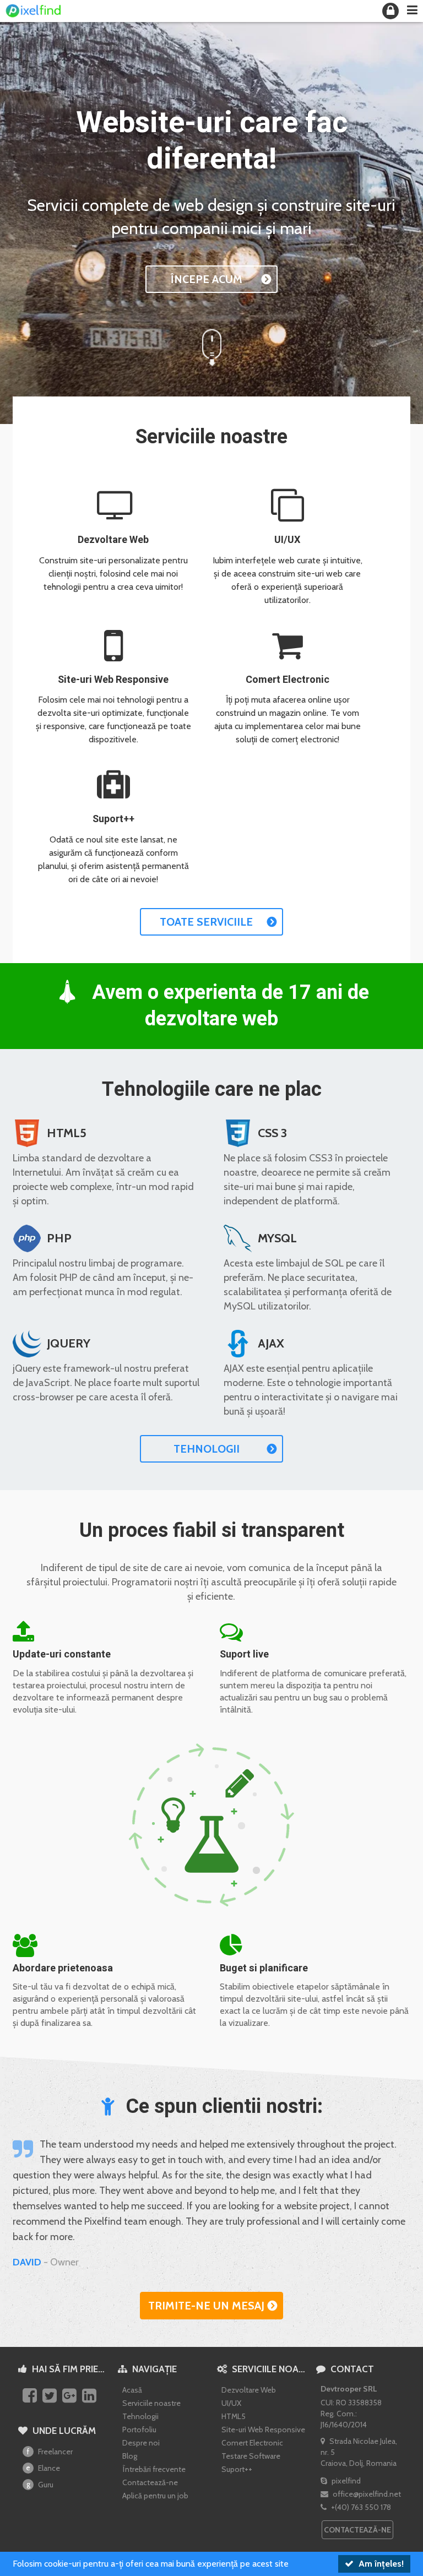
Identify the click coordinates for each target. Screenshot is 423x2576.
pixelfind (345, 2481)
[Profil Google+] (71, 2396)
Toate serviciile (206, 922)
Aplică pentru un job (155, 2496)
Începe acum (206, 279)
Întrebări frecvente (154, 2469)
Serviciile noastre (151, 2403)
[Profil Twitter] (51, 2396)
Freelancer (50, 2452)
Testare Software (251, 2456)
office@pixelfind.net (366, 2494)
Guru (40, 2485)
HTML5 (234, 2416)
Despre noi (141, 2443)
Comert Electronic (288, 680)
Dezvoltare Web (113, 540)
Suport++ (113, 819)
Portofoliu (139, 2430)
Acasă (132, 2390)
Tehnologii (207, 1449)
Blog (130, 2456)
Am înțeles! (380, 2564)
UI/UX (287, 540)
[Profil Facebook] (31, 2396)
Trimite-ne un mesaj (206, 2306)
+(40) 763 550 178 (360, 2507)
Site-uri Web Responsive (113, 680)
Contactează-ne (150, 2482)
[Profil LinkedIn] (91, 2396)
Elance (43, 2468)
